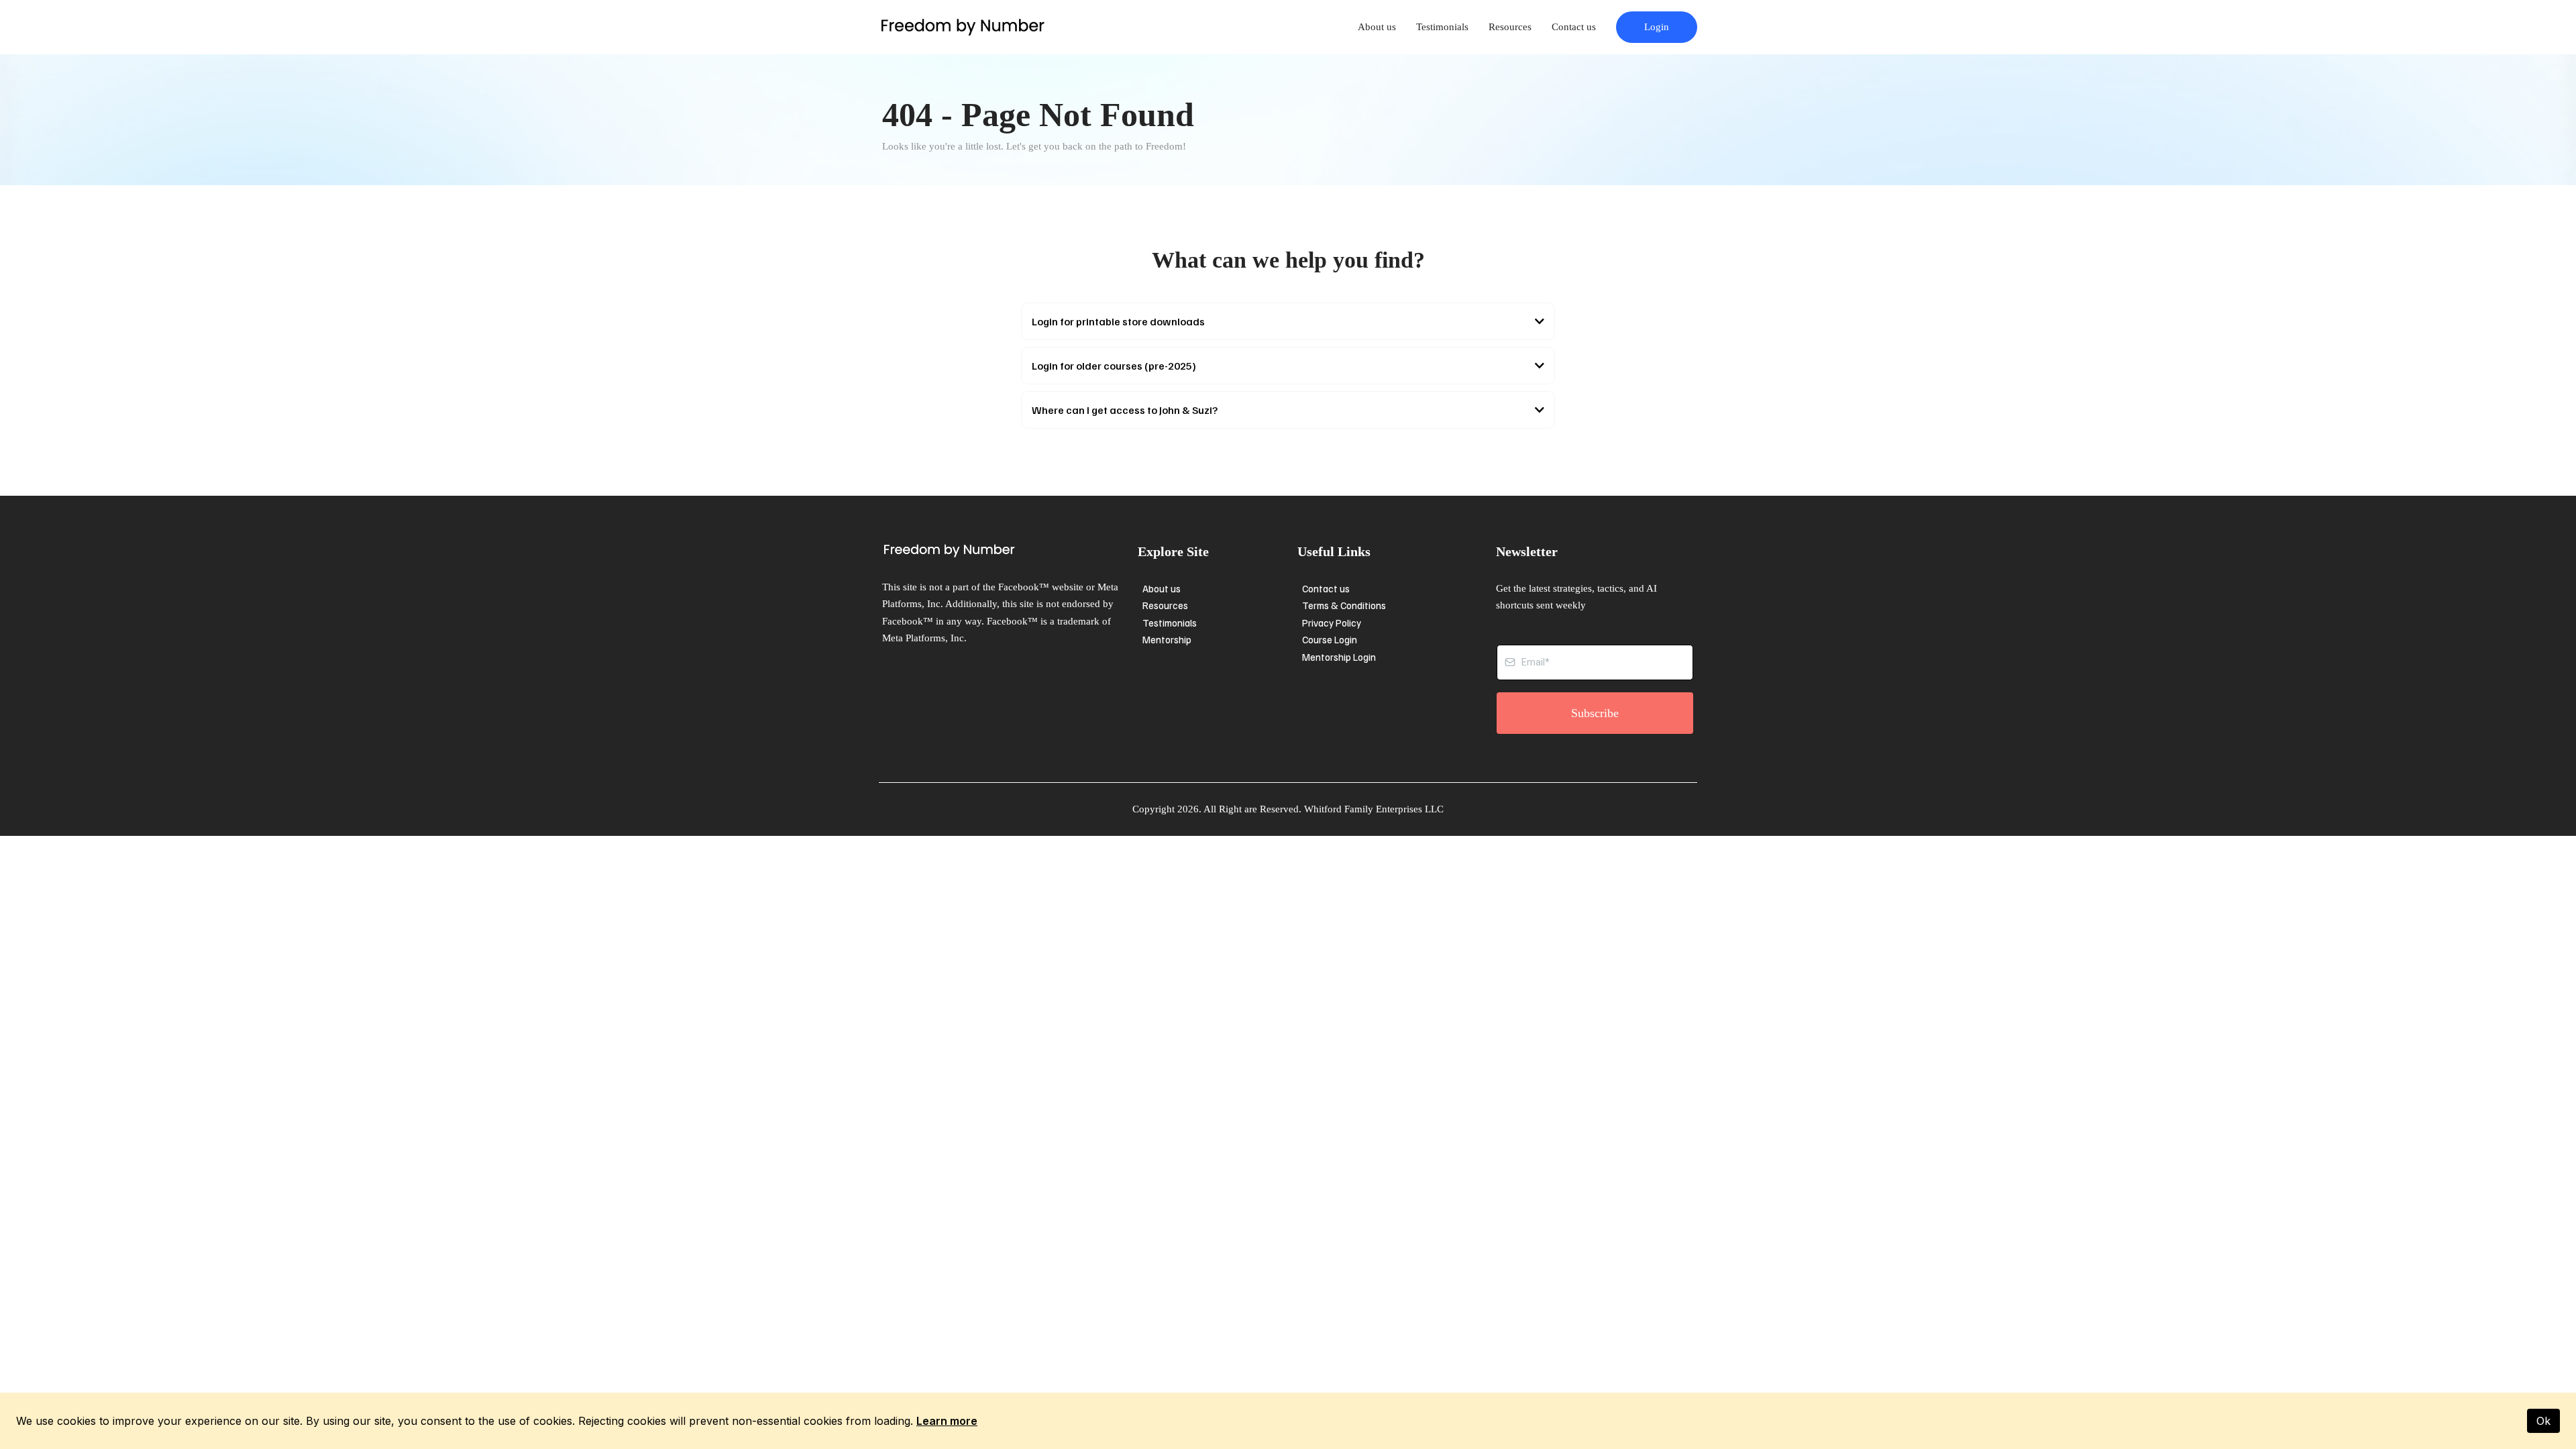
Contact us (1574, 27)
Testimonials (1442, 27)
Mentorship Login (1339, 657)
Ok (2543, 1421)
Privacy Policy (1332, 623)
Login (1657, 27)
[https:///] (1007, 551)
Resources (1510, 27)
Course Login (1330, 639)
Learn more (947, 1421)
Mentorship (1167, 639)
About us (1377, 27)
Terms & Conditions (1344, 605)
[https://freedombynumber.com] (963, 27)
